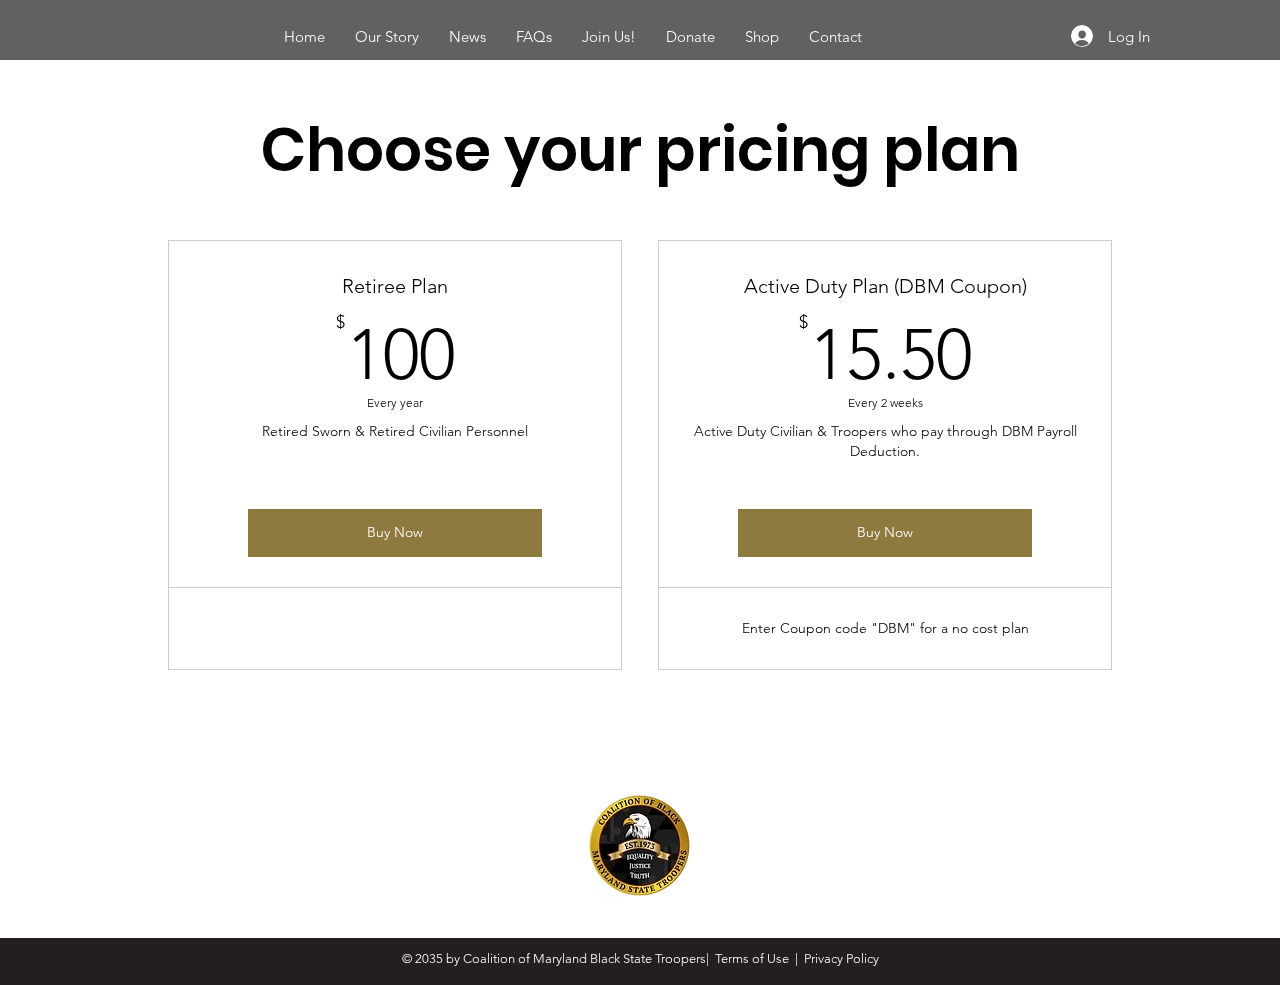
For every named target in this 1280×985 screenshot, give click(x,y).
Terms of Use (752, 958)
